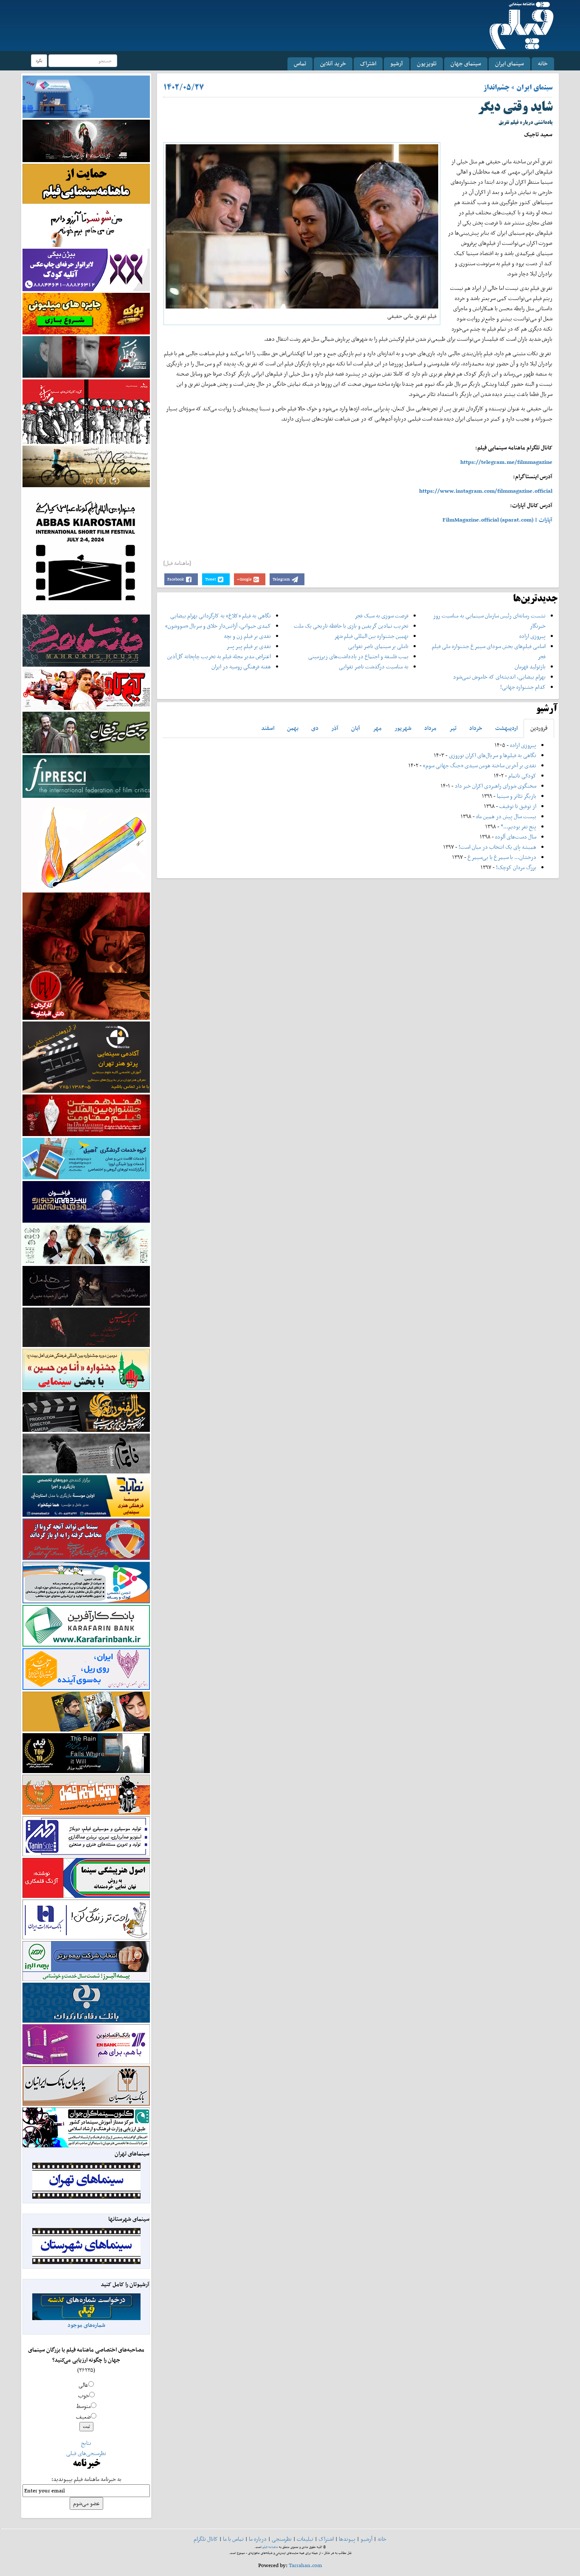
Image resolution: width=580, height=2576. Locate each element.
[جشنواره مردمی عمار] (86, 1201)
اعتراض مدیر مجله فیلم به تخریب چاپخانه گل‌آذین (219, 656)
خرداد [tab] (476, 728)
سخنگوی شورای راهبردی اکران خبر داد (496, 786)
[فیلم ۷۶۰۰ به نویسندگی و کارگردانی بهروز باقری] (86, 466)
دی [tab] (315, 728)
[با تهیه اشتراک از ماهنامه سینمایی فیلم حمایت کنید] (86, 183)
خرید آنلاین (333, 63)
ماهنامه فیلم (270, 2547)
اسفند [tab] (268, 728)
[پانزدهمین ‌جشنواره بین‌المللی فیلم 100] (86, 140)
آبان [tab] (356, 728)
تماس (300, 63)
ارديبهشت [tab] (506, 728)
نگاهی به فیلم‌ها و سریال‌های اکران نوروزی (493, 755)
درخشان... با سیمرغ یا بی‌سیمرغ (502, 857)
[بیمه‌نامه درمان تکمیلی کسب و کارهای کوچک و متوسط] (86, 96)
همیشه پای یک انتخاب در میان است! (497, 847)
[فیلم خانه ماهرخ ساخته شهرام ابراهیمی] (86, 640)
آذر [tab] (335, 728)
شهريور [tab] (403, 728)
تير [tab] (453, 728)
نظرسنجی (282, 2539)
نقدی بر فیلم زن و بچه (247, 636)
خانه (543, 63)
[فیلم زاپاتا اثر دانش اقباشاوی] (86, 955)
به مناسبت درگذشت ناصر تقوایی (374, 666)
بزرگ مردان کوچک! (516, 867)
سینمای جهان (466, 63)
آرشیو (397, 63)
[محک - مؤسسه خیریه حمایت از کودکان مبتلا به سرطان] (86, 226)
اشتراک (368, 63)
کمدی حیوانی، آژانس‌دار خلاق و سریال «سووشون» (218, 626)
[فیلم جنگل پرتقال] (86, 732)
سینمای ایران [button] (510, 63)
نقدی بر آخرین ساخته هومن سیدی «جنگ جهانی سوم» (480, 765)
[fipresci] (86, 776)
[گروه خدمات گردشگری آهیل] (86, 1158)
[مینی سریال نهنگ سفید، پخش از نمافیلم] (86, 356)
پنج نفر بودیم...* (518, 826)
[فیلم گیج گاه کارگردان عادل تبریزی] (86, 689)
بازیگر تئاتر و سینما (517, 796)
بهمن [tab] (293, 728)
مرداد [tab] (430, 728)
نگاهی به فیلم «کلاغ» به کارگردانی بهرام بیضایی (221, 616)
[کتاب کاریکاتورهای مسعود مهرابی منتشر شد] (86, 411)
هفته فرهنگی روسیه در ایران (241, 666)
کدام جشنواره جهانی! (523, 687)
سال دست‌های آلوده (516, 837)
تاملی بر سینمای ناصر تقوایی (378, 646)
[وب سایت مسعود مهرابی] (86, 844)
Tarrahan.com (305, 2565)
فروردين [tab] (539, 728)
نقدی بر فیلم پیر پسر (249, 646)
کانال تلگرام (206, 2539)
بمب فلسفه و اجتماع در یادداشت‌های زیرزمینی (358, 656)
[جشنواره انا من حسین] (86, 1369)
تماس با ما (233, 2539)
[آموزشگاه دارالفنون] (86, 1412)
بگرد (39, 60)
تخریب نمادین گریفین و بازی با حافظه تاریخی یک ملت (351, 626)
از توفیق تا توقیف (517, 806)
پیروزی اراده (532, 636)
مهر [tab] (377, 728)
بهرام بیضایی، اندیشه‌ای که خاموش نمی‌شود (499, 677)
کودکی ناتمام (522, 776)
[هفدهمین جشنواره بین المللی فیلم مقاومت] (86, 1115)
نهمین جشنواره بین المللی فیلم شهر (371, 636)
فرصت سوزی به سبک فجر (382, 616)
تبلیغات (305, 2539)
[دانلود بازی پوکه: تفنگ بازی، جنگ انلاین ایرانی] (86, 313)
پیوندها (347, 2539)
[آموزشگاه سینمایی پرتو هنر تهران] (86, 1056)
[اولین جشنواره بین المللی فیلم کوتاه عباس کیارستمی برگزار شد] (86, 550)
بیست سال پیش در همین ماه (506, 816)
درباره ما (258, 2539)
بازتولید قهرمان (530, 666)
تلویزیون (427, 63)
